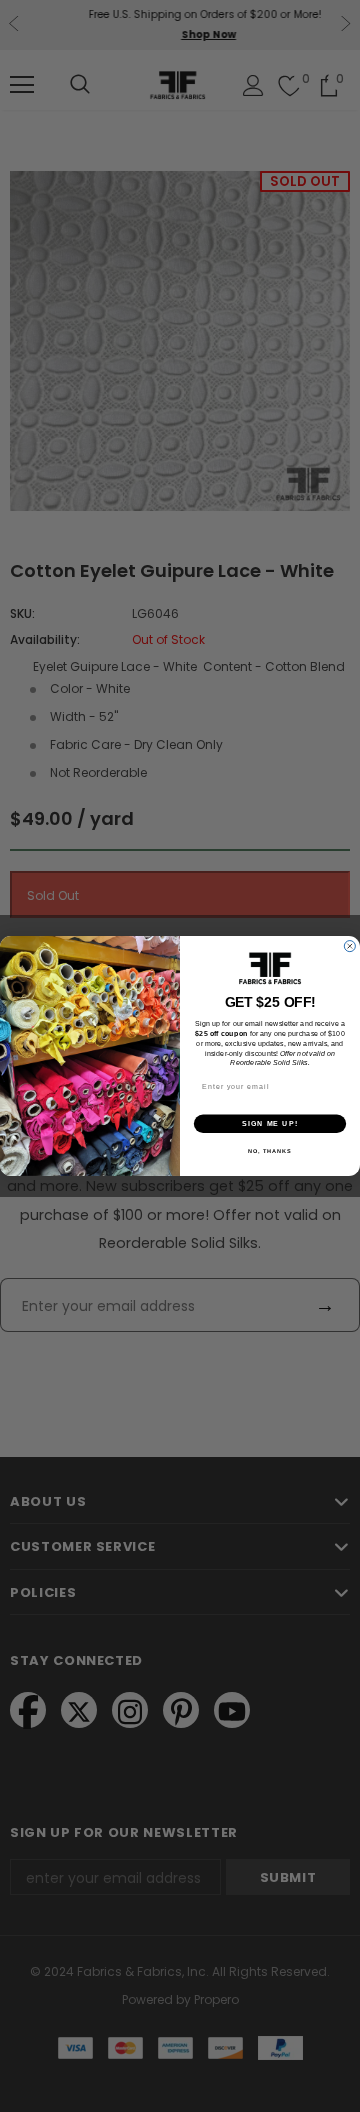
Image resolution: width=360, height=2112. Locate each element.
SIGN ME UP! (270, 1124)
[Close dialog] (349, 946)
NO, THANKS (270, 1151)
